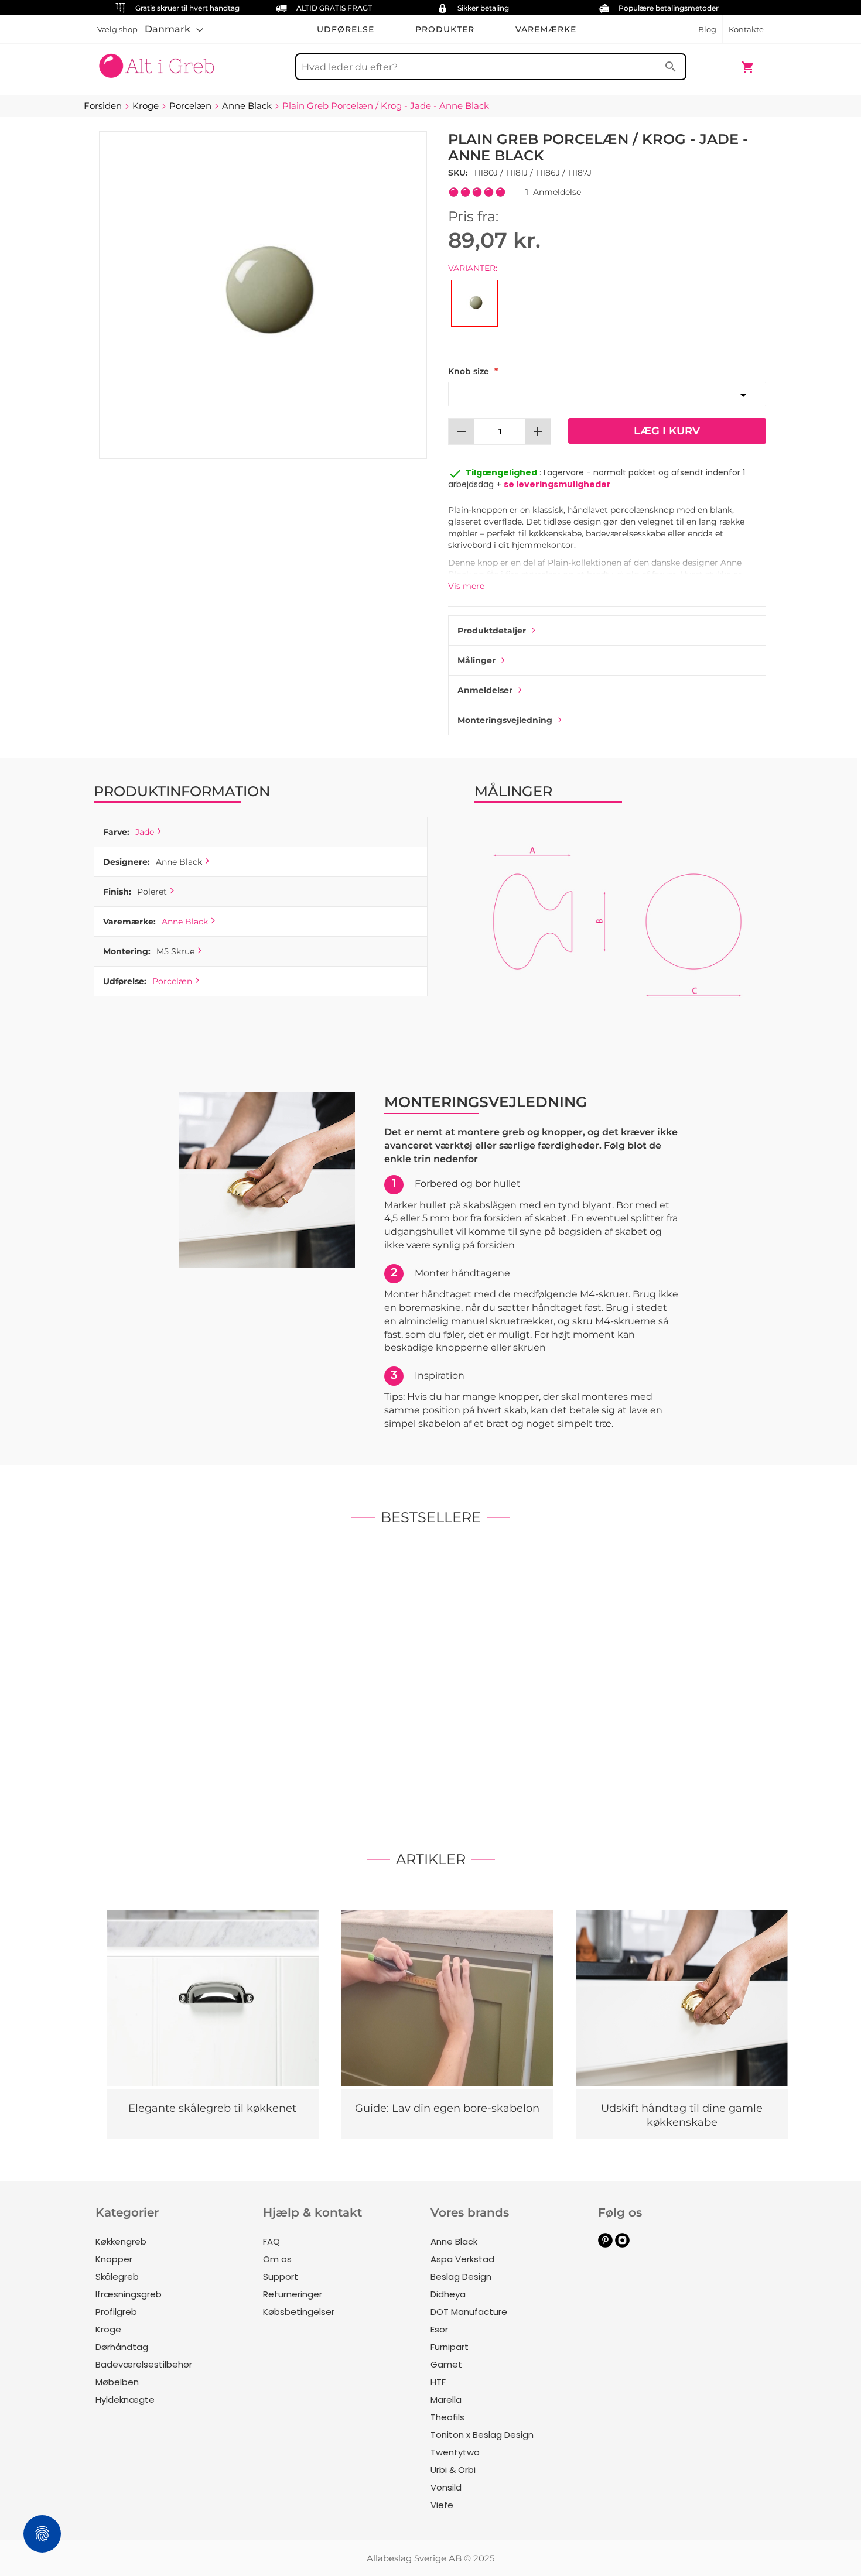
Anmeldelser (485, 690)
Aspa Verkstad (462, 2259)
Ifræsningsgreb (129, 2294)
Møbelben (117, 2382)
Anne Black (185, 922)
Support (281, 2277)
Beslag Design (461, 2277)
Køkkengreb (121, 2241)
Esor (439, 2329)
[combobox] (491, 67)
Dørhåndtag (122, 2347)
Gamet (446, 2364)
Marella (446, 2399)
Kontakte (746, 29)
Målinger (476, 660)
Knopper (114, 2259)
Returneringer (293, 2294)
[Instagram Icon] (622, 2244)
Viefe (442, 2505)
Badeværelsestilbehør (144, 2364)
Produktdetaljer (492, 631)
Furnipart (450, 2347)
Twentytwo (455, 2452)
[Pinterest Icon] (605, 2244)
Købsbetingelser (299, 2312)
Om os (277, 2259)
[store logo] (157, 61)
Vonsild (446, 2487)
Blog (707, 29)
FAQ (271, 2241)
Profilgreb (116, 2312)
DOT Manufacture (469, 2312)
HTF (438, 2382)
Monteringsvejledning (505, 720)
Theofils (447, 2417)
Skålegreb (117, 2277)
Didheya (448, 2294)
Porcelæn (172, 981)
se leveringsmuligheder (557, 484)
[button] (174, 29)
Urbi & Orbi (453, 2470)
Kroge (108, 2329)
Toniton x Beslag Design (482, 2435)
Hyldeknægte (125, 2399)
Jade (145, 832)
